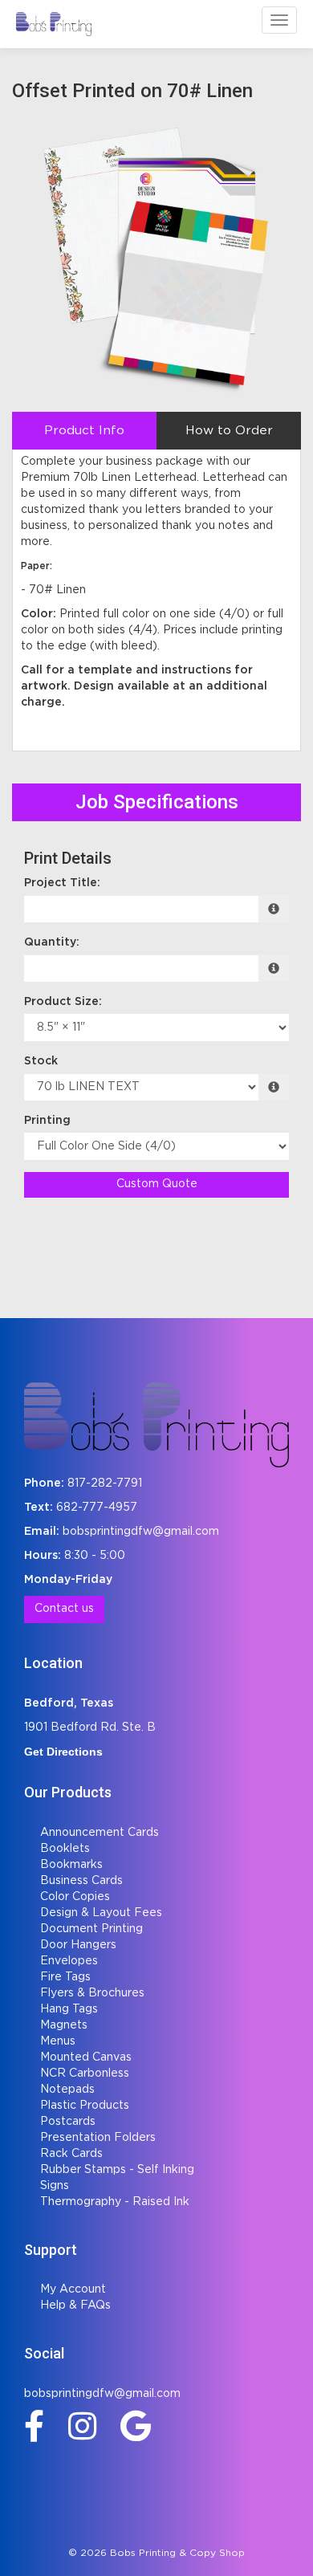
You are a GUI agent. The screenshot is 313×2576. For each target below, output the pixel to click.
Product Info (84, 431)
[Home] (156, 1425)
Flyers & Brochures (92, 1993)
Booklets (65, 1849)
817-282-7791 (105, 1483)
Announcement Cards (100, 1833)
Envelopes (69, 1961)
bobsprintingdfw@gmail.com (141, 1532)
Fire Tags (65, 1977)
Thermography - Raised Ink (115, 2202)
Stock (41, 1061)
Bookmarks (71, 1865)
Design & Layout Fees (101, 1913)
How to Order (229, 431)
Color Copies (75, 1897)
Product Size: (63, 1002)
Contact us (64, 1609)
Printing (47, 1121)
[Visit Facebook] (38, 2426)
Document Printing (91, 1929)
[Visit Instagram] (86, 2426)
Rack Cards (71, 2154)
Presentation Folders (98, 2138)
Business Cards (81, 1881)
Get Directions (63, 1752)
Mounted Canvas (86, 2057)
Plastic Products (85, 2106)
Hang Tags (69, 2009)
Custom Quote (157, 1184)
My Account (73, 2289)
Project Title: (62, 883)
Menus (58, 2041)
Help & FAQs (75, 2305)
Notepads (67, 2090)
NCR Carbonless (85, 2073)
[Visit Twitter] (140, 2426)
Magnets (64, 2025)
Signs (55, 2186)
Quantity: (52, 942)
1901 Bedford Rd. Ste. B (90, 1728)
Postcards (68, 2122)
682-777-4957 (97, 1508)
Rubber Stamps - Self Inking (117, 2170)
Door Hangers (78, 1945)
